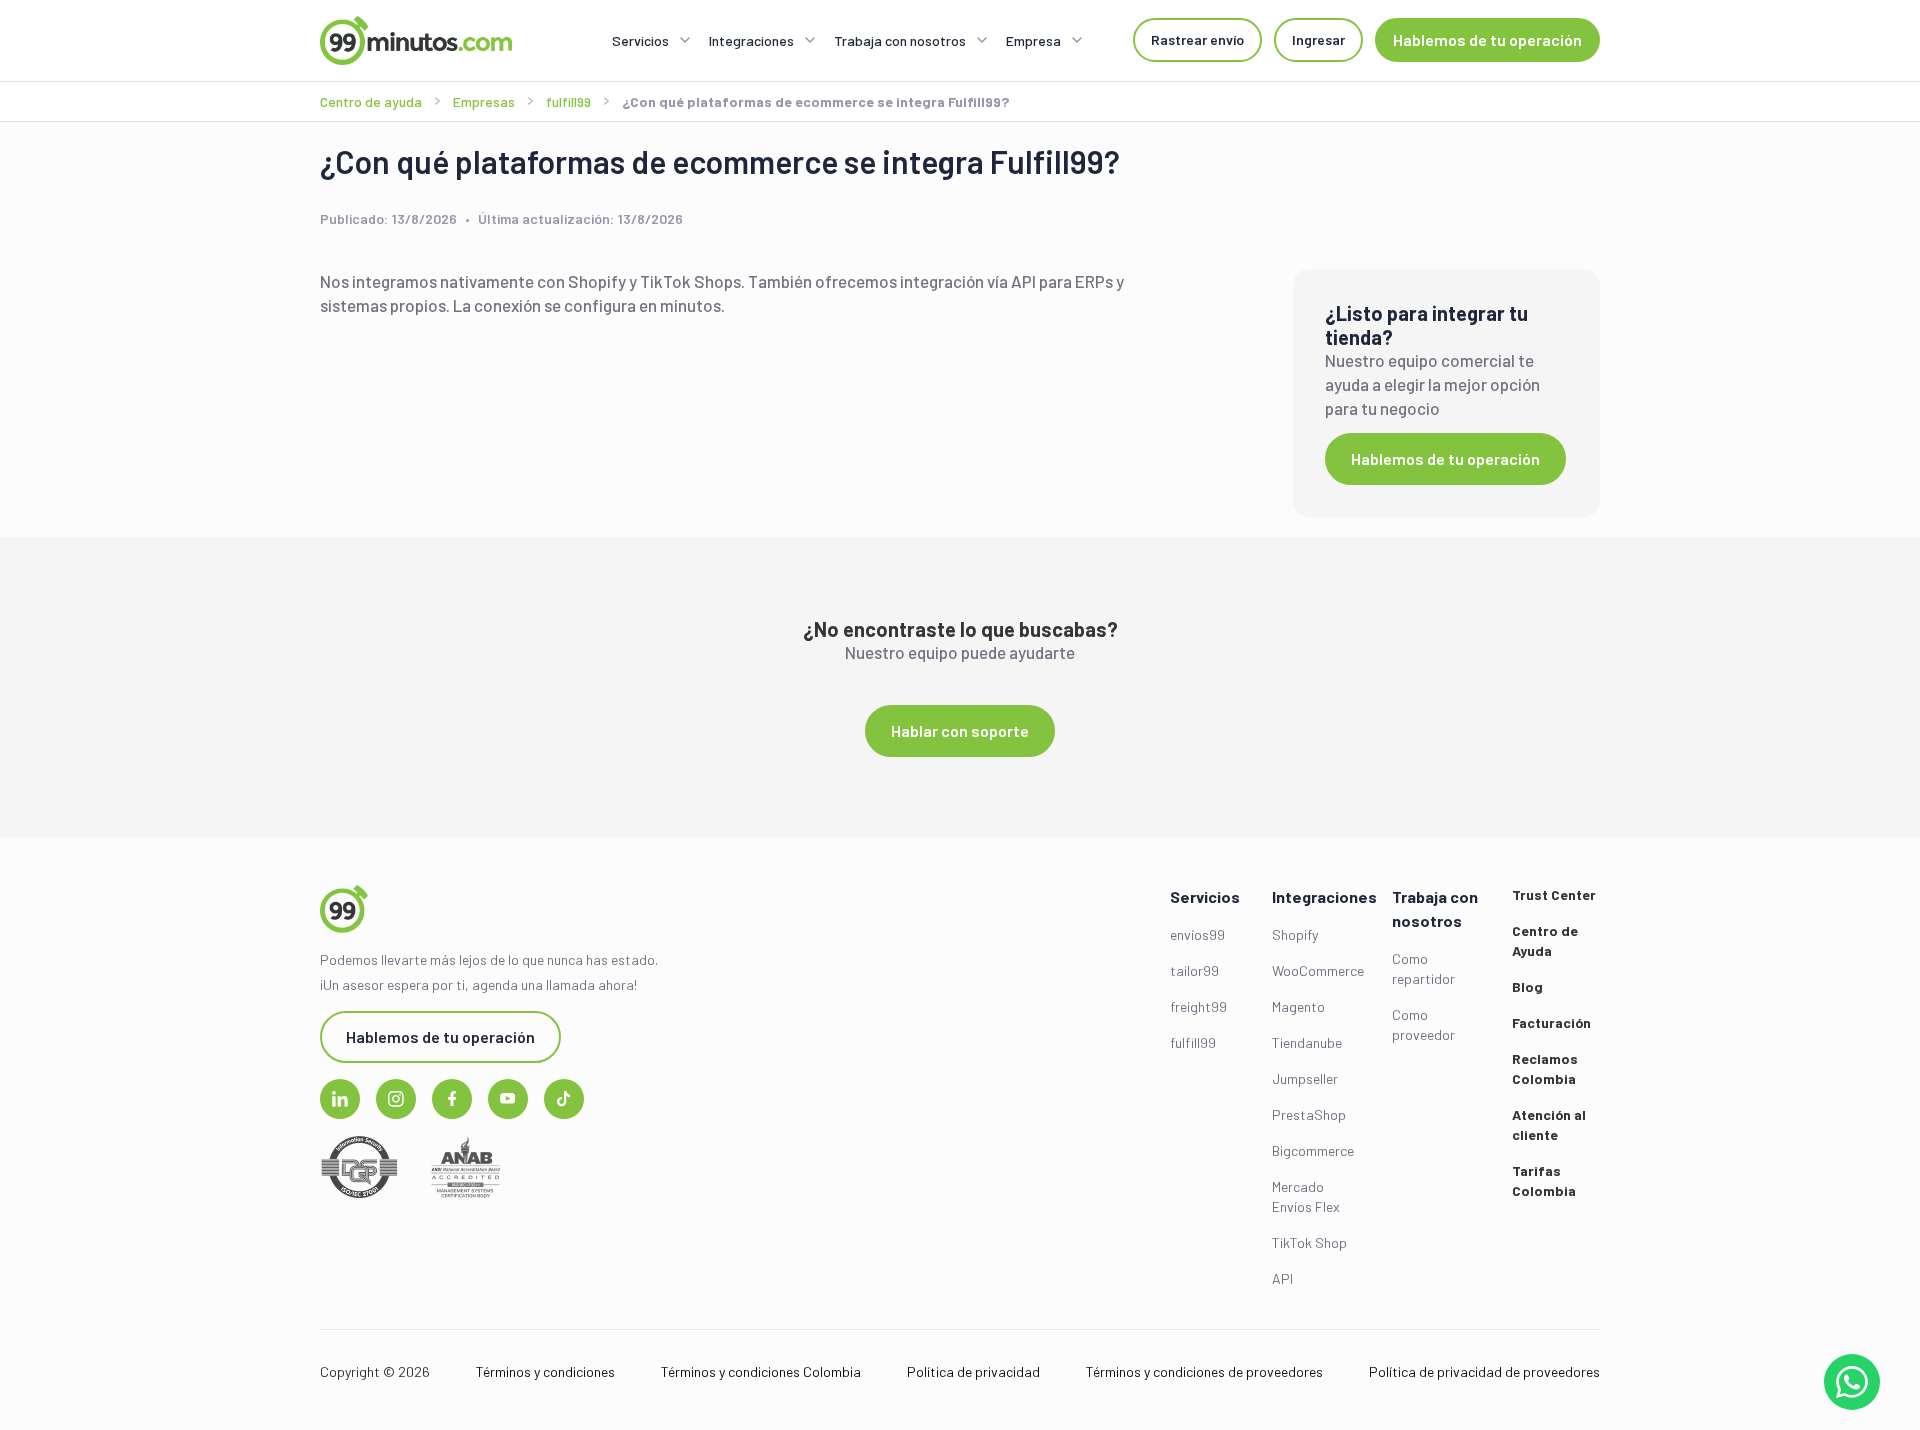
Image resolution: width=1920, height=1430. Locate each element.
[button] (652, 40)
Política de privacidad (973, 1371)
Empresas (484, 101)
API (1282, 1278)
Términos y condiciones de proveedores (1204, 1371)
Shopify (1295, 934)
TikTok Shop (1309, 1242)
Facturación (1551, 1022)
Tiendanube (1307, 1042)
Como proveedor (1423, 1024)
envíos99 (1197, 934)
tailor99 (1194, 970)
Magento (1298, 1006)
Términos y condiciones (545, 1371)
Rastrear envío (1197, 39)
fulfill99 (1193, 1042)
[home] (416, 40)
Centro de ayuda (371, 101)
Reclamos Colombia (1545, 1068)
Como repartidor (1423, 968)
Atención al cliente (1549, 1124)
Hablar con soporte (960, 730)
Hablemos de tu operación (1487, 39)
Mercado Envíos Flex (1306, 1196)
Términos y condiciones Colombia (761, 1371)
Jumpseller (1305, 1078)
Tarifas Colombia (1544, 1180)
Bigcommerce (1313, 1150)
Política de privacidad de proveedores (1484, 1371)
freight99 (1198, 1006)
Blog (1527, 986)
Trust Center (1554, 894)
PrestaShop (1309, 1114)
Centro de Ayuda (1545, 940)
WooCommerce (1316, 970)
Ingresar (1318, 39)
